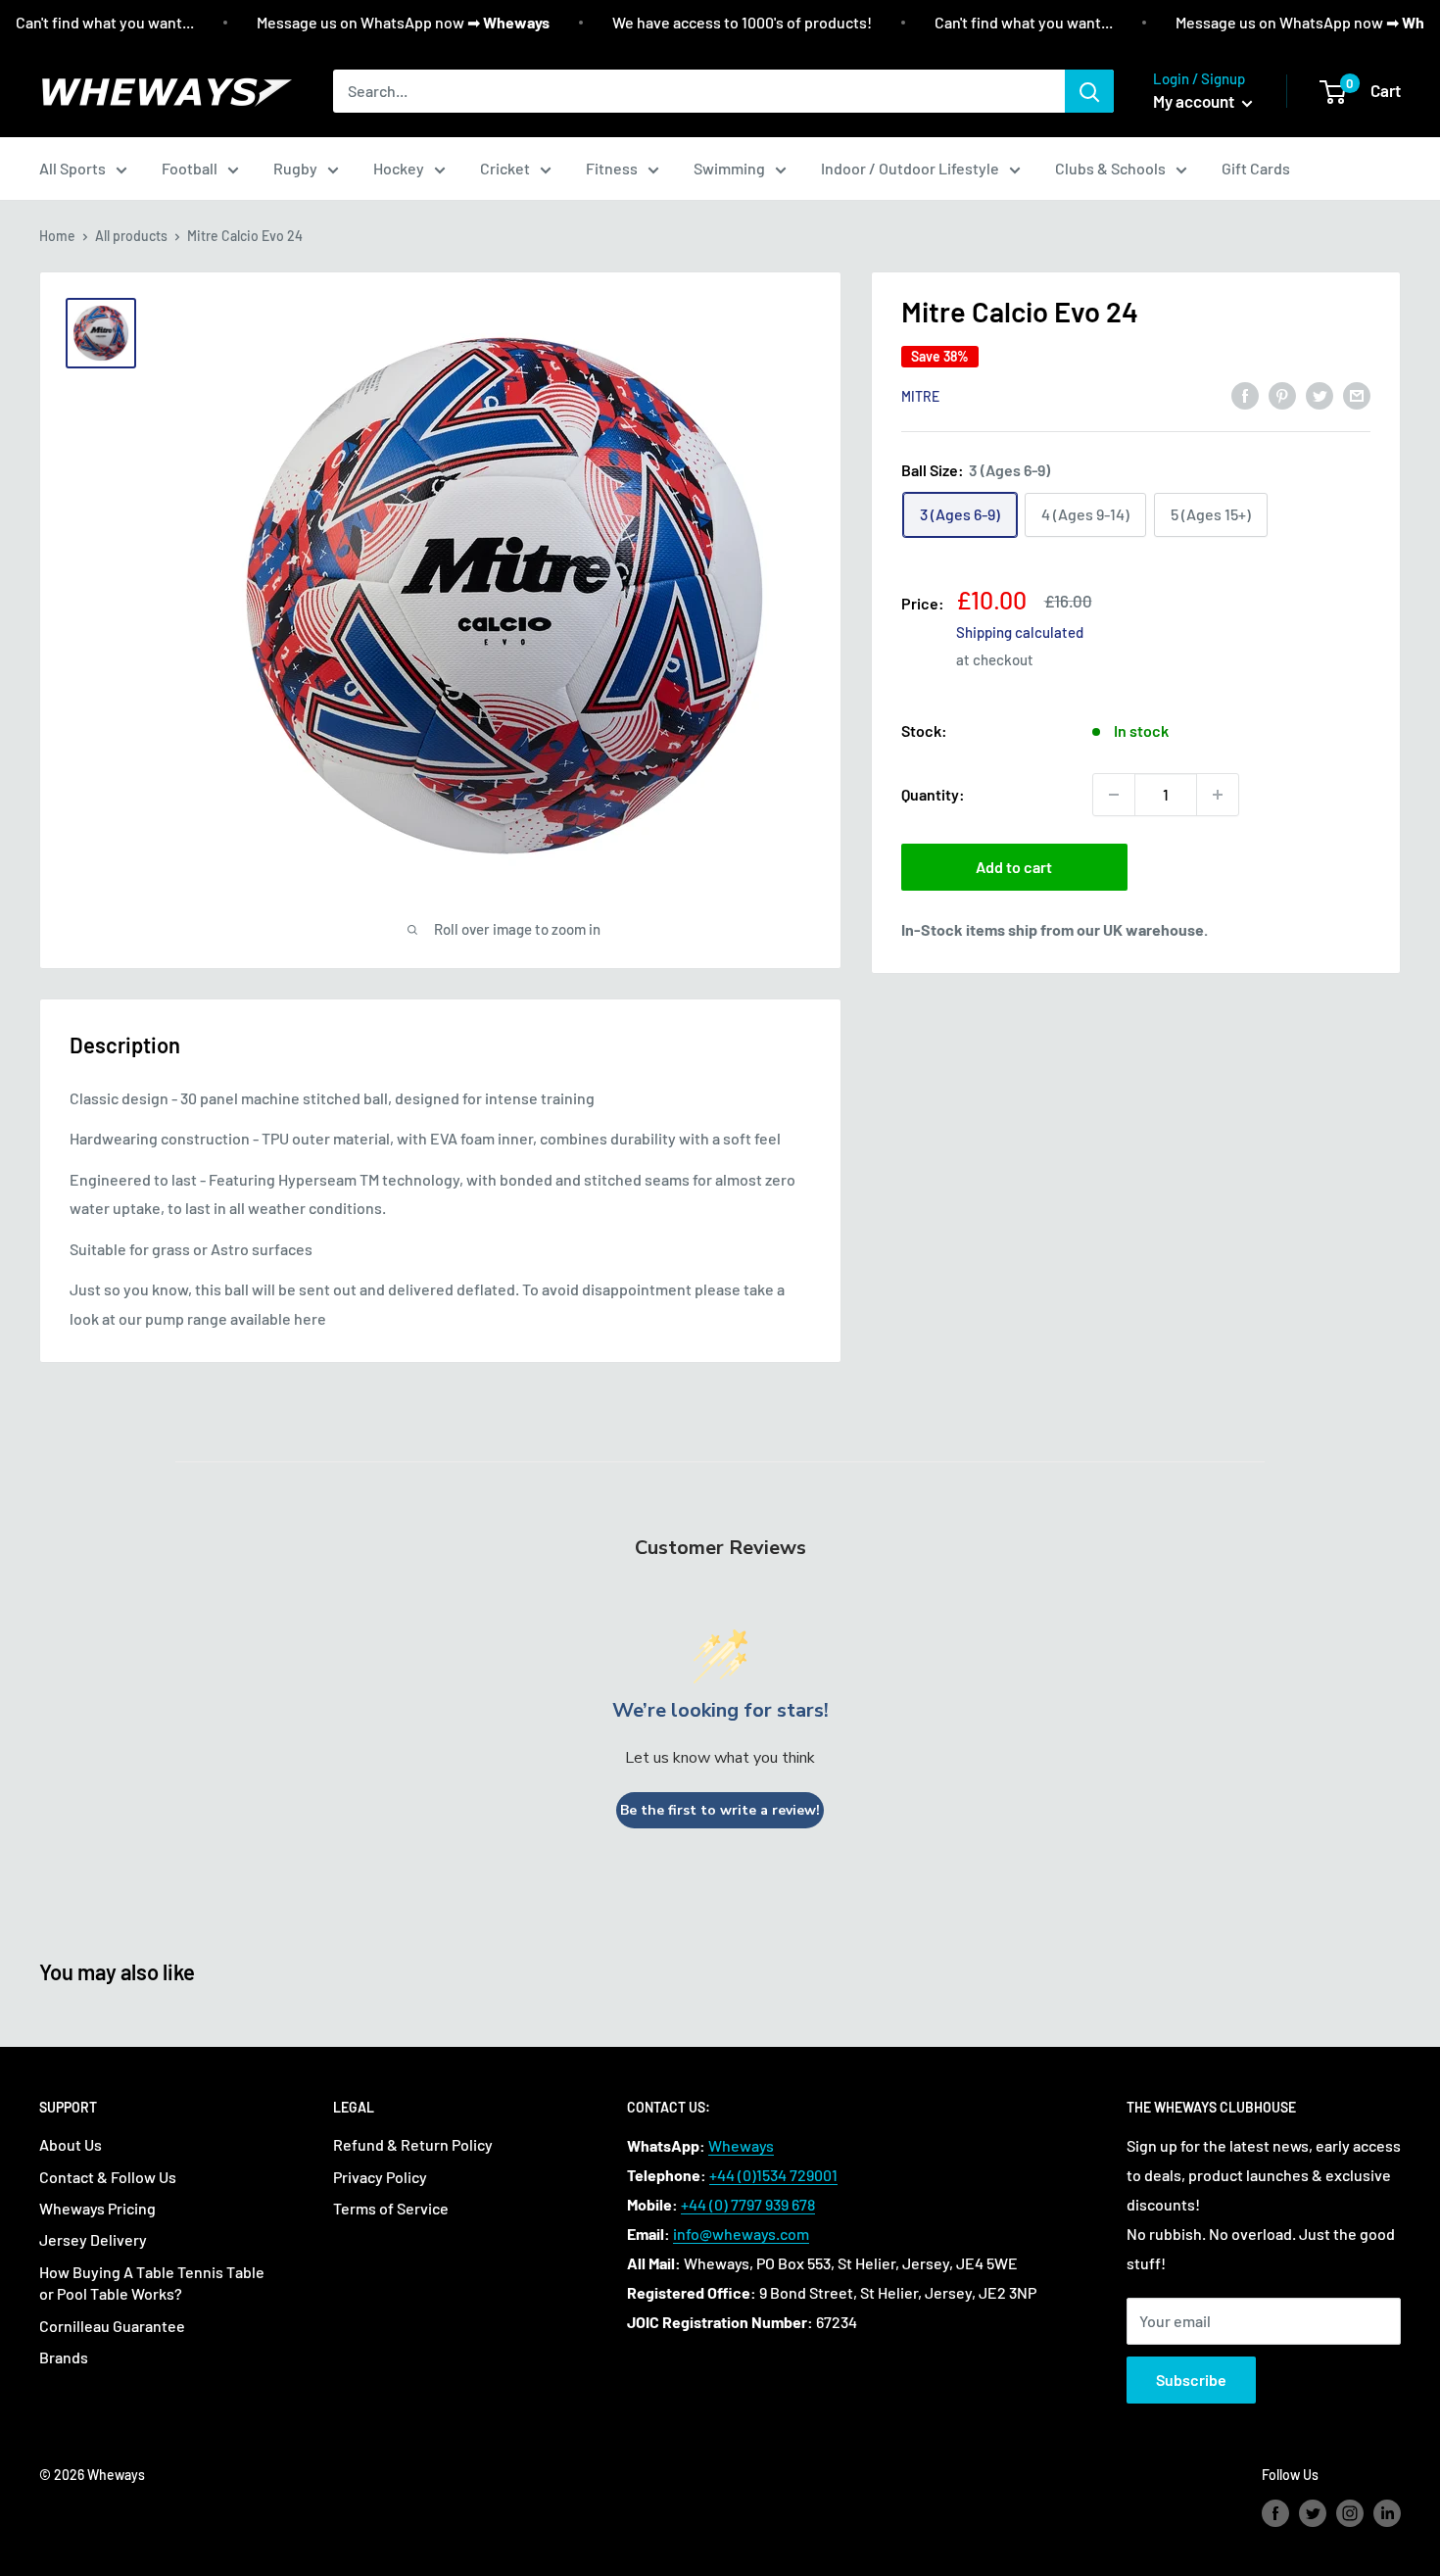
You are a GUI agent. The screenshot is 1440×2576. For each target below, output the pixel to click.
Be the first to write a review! (720, 1810)
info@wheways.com (741, 2234)
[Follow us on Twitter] (1313, 2512)
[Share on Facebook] (1245, 394)
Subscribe (1191, 2380)
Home (57, 236)
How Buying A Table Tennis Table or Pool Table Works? (152, 2283)
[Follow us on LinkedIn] (1387, 2512)
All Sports (72, 168)
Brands (64, 2357)
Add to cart (1014, 867)
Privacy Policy (380, 2177)
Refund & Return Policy (413, 2144)
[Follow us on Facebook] (1275, 2512)
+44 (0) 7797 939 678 (748, 2204)
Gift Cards (1256, 168)
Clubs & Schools (1110, 168)
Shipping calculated (1020, 632)
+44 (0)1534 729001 (773, 2175)
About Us (71, 2144)
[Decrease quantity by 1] (1114, 795)
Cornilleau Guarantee (112, 2326)
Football (190, 168)
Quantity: (933, 794)
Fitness (612, 168)
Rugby (295, 168)
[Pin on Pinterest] (1282, 394)
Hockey (399, 168)
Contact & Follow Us (108, 2177)
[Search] (1089, 91)
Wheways (741, 2145)
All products (131, 236)
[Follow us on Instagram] (1350, 2512)
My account (1195, 101)
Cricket (505, 168)
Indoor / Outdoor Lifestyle (910, 168)
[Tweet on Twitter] (1320, 394)
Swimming (729, 168)
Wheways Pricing (97, 2208)
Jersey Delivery (93, 2239)
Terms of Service (391, 2208)
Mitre (920, 396)
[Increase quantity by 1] (1218, 795)
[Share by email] (1357, 394)
